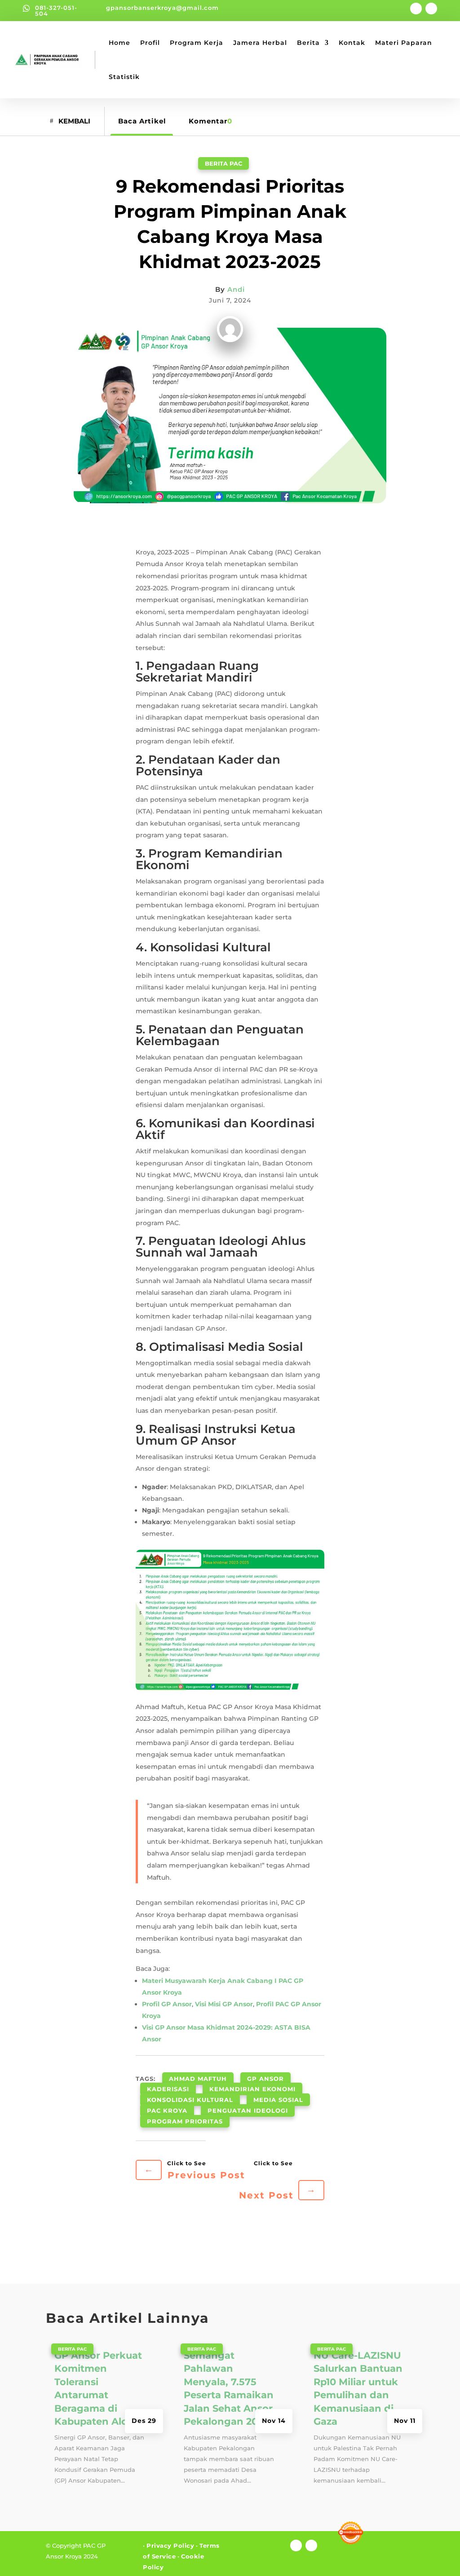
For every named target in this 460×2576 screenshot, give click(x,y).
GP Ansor (265, 2079)
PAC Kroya (167, 2110)
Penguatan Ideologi (248, 2110)
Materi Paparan (404, 43)
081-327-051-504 (56, 11)
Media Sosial (278, 2100)
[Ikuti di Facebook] (416, 9)
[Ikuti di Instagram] (431, 9)
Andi (236, 289)
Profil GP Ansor (167, 2004)
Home (119, 43)
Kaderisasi (168, 2089)
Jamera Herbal (260, 43)
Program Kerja (197, 43)
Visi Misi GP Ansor (224, 2004)
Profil (150, 43)
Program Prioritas (185, 2121)
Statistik (124, 77)
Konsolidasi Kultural (190, 2100)
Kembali (74, 121)
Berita (308, 43)
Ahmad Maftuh (198, 2079)
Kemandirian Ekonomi (252, 2089)
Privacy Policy (170, 2545)
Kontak (352, 43)
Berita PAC (223, 163)
